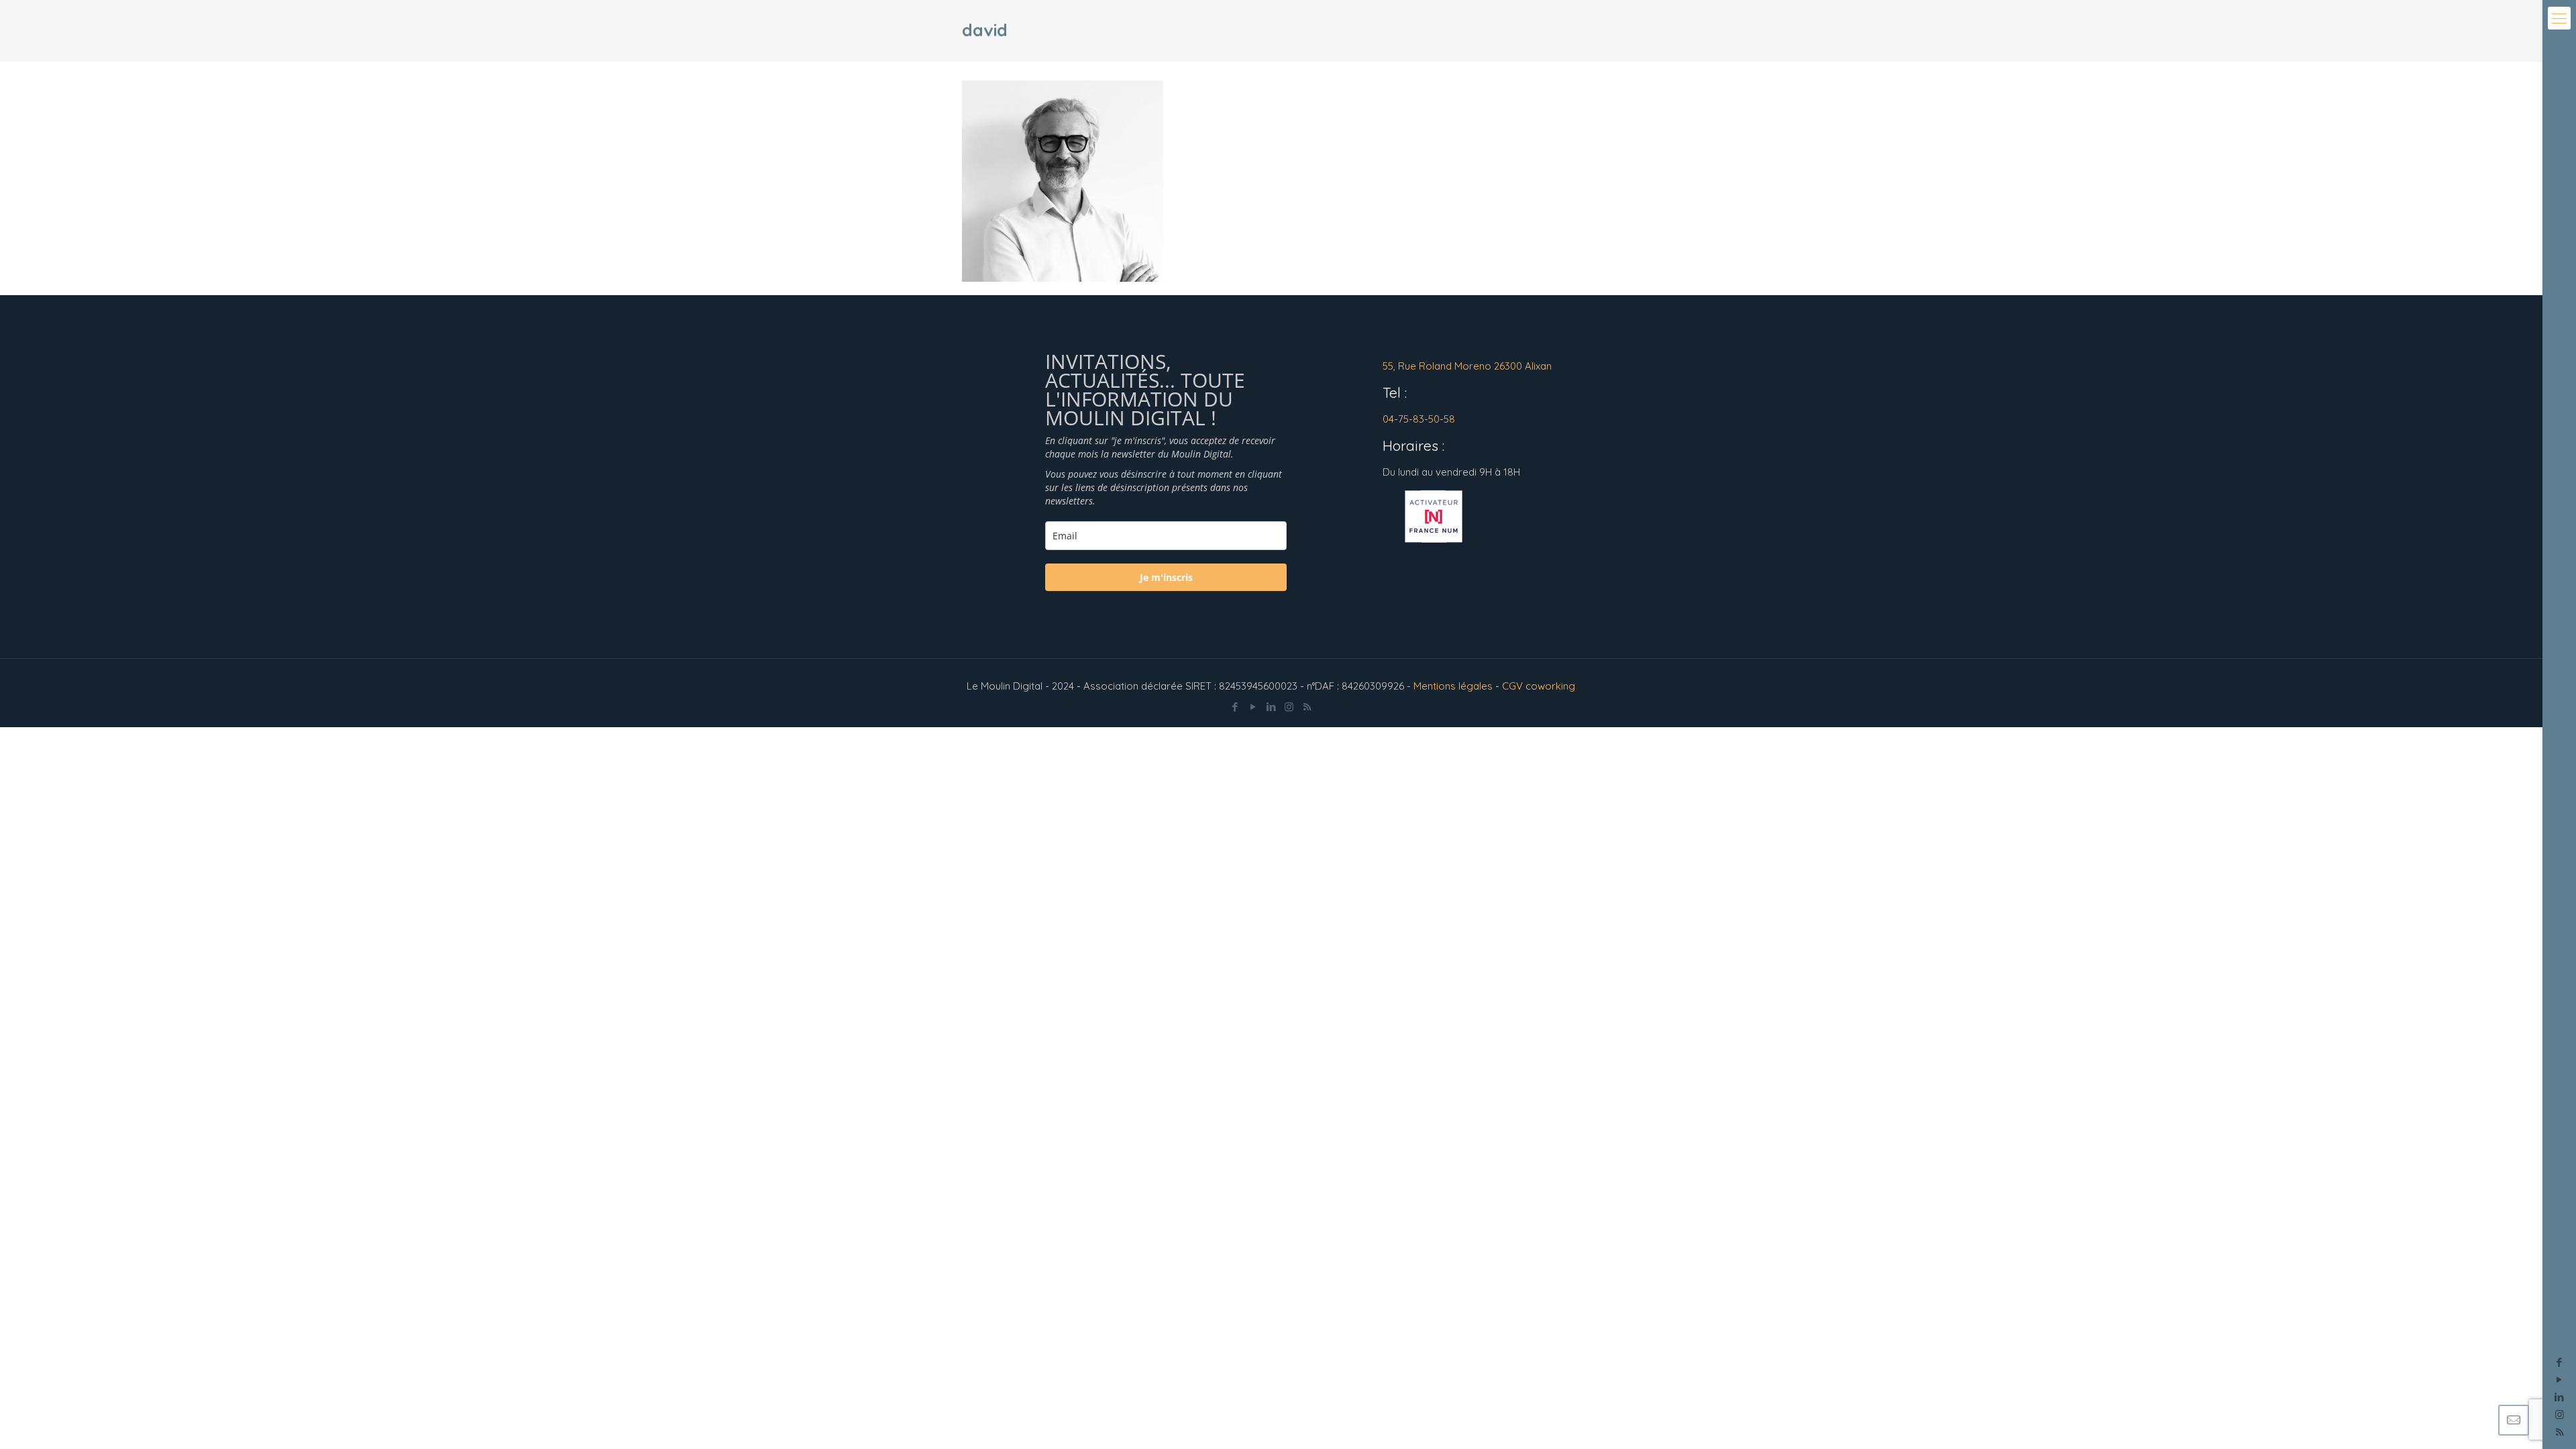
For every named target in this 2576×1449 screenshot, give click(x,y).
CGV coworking (1539, 686)
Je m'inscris (1166, 577)
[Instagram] (2560, 1414)
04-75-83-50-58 (1419, 419)
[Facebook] (2560, 1362)
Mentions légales (1453, 686)
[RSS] (1307, 707)
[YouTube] (2560, 1380)
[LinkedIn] (2560, 1397)
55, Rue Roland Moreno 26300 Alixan (1467, 366)
